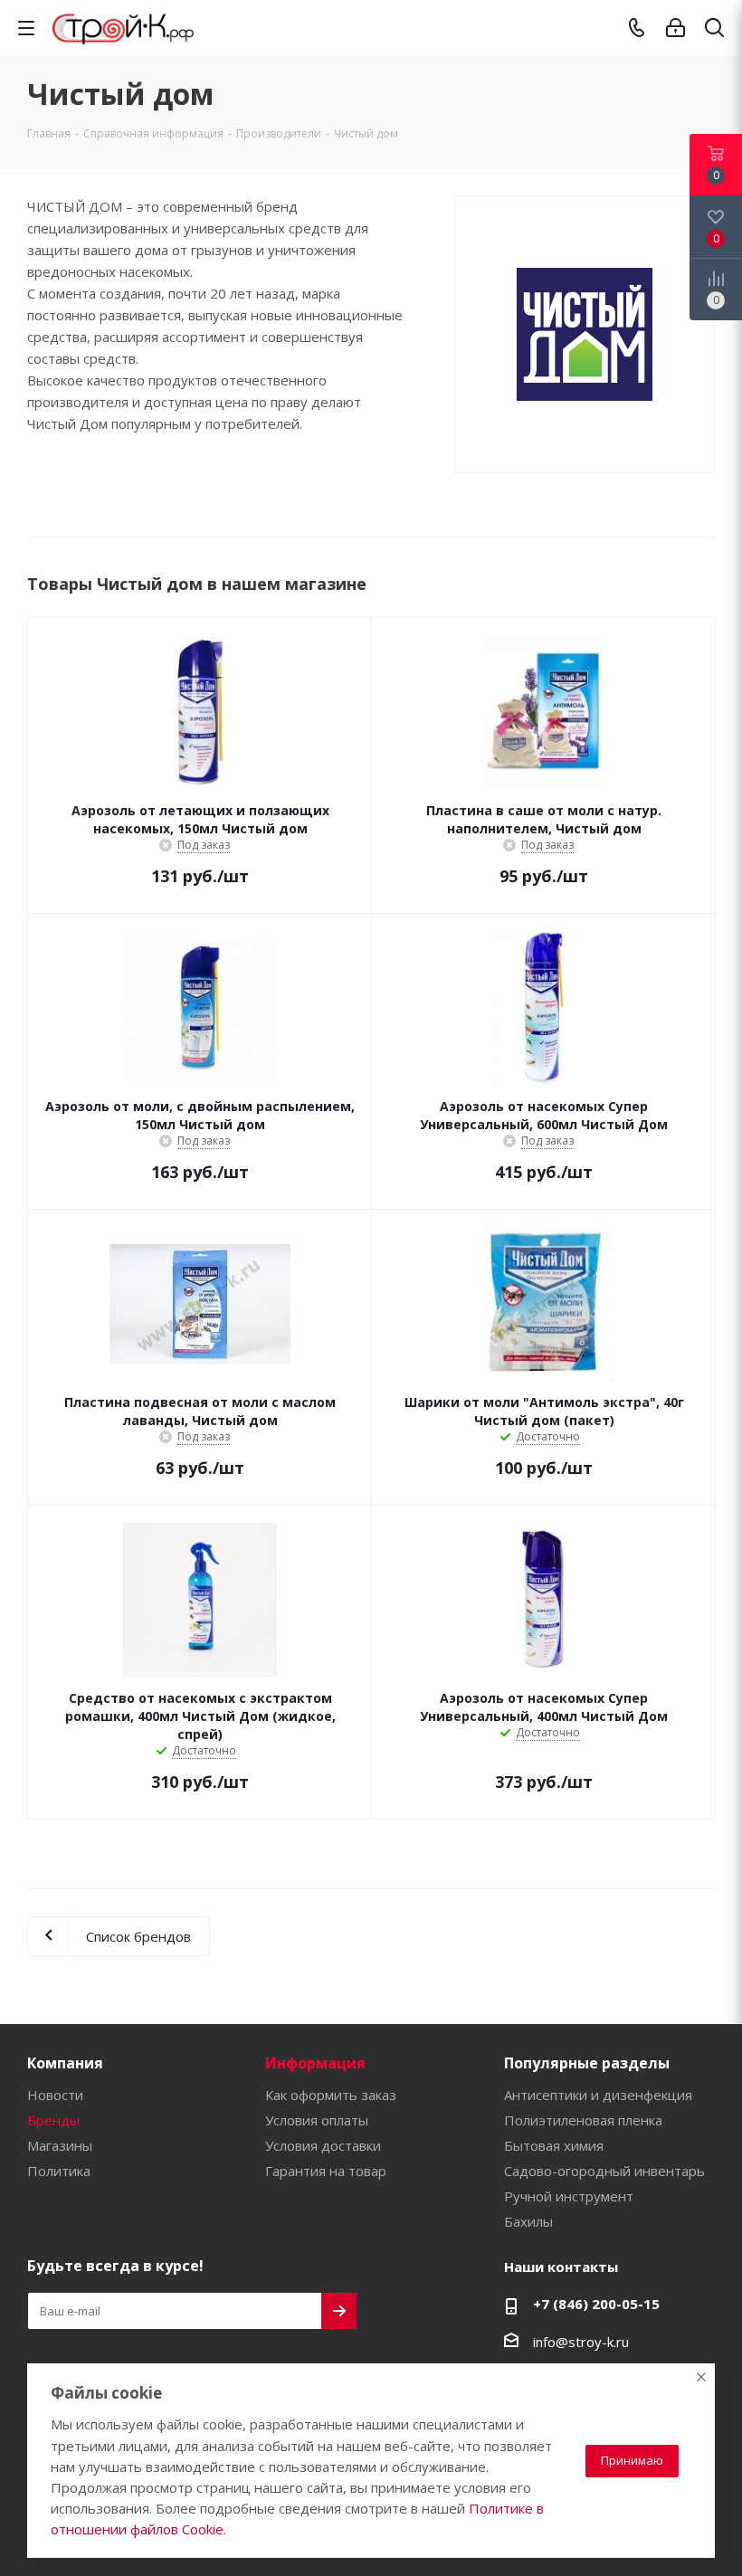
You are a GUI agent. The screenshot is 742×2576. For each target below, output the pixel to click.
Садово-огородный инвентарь (604, 2171)
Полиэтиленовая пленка (583, 2120)
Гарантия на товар (326, 2171)
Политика (59, 2171)
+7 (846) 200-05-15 (596, 2304)
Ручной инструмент (569, 2196)
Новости (55, 2095)
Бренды (53, 2120)
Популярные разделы (587, 2063)
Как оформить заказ (331, 2095)
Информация (315, 2063)
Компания (65, 2063)
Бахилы (528, 2221)
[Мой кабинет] (675, 28)
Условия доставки (323, 2145)
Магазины (60, 2145)
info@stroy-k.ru (581, 2342)
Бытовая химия (554, 2145)
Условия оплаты (317, 2120)
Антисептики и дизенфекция (598, 2095)
